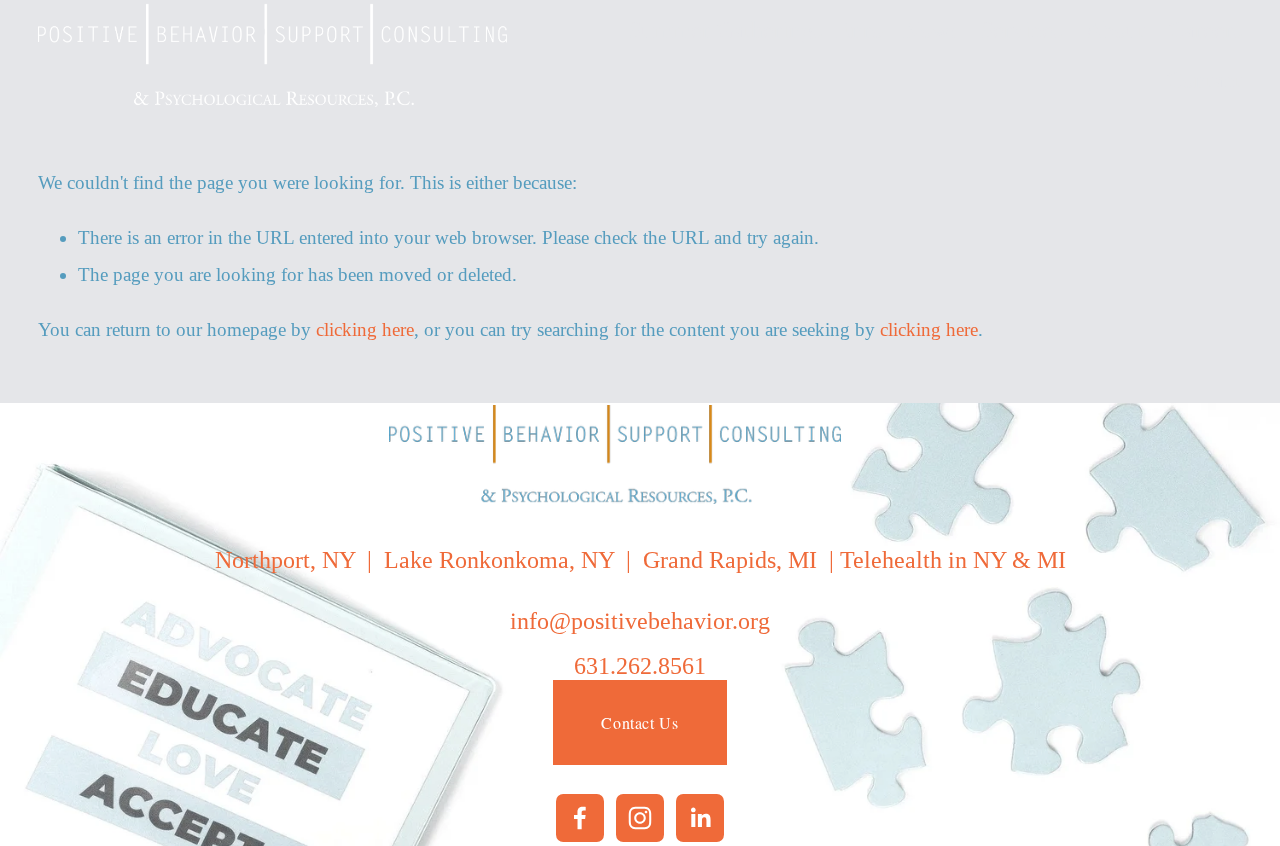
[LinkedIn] (700, 818)
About (1115, 30)
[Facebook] (580, 818)
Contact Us (639, 722)
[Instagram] (640, 818)
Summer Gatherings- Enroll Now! (792, 30)
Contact (1204, 80)
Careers (1205, 30)
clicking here (365, 329)
